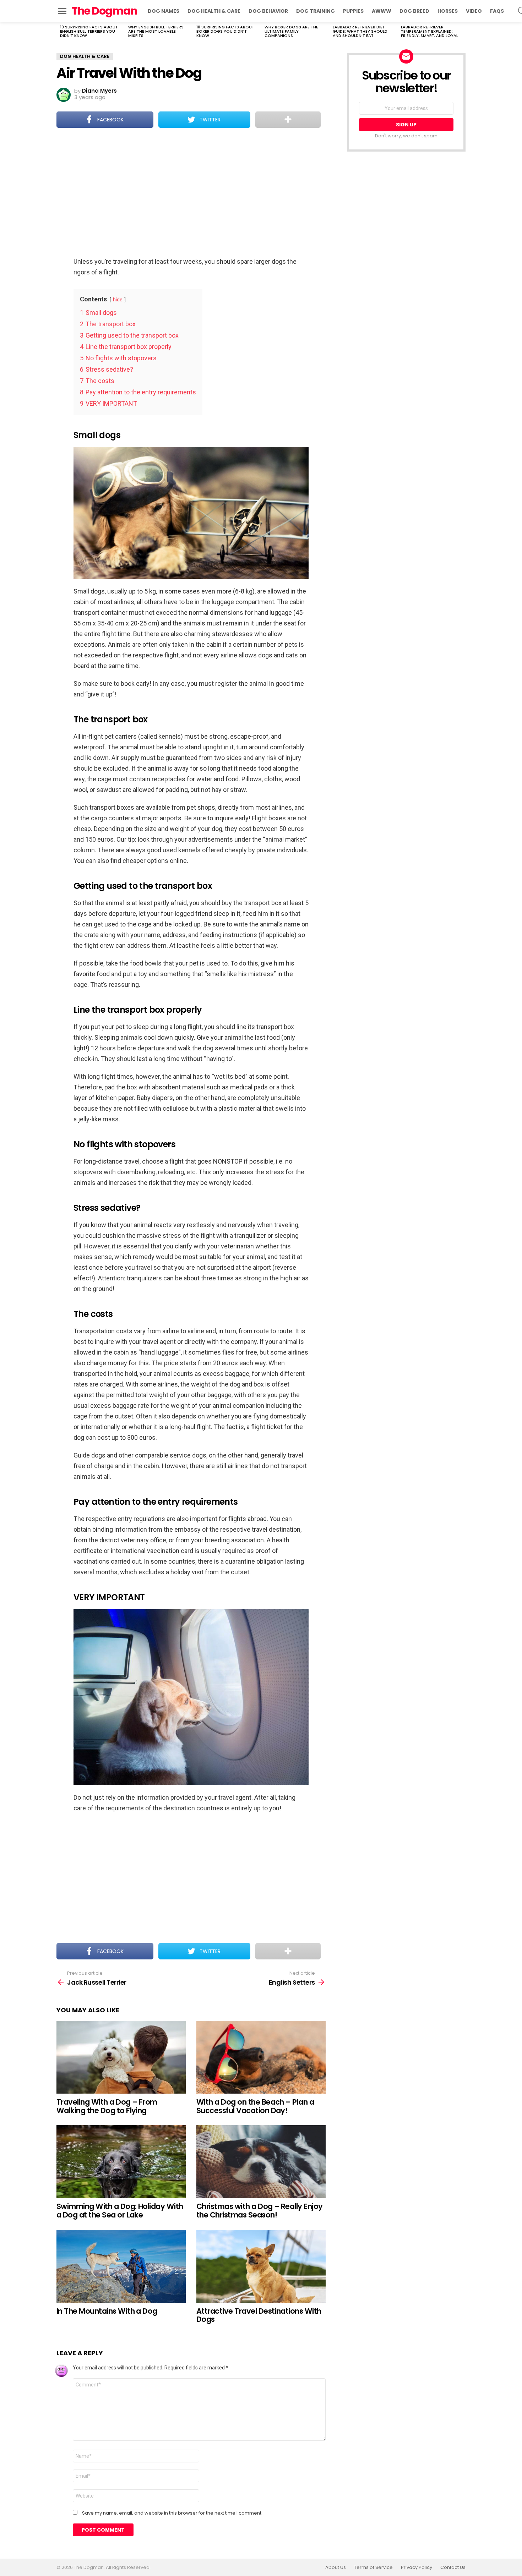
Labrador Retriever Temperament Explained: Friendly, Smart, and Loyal (429, 31)
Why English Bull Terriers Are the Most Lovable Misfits (156, 31)
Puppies (353, 11)
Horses (448, 11)
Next (462, 32)
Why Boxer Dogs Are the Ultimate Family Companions (291, 31)
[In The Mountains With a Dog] (121, 2266)
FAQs (497, 11)
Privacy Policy (417, 2567)
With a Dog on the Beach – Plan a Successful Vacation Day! (255, 2106)
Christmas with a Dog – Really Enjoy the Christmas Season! (260, 2211)
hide (118, 300)
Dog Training (316, 11)
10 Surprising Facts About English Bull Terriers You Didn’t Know (89, 31)
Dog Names (164, 11)
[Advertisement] (191, 193)
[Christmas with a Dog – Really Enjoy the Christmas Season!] (261, 2162)
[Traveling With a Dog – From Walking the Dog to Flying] (121, 2057)
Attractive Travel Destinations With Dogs (259, 2315)
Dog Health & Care (214, 11)
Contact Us (453, 2567)
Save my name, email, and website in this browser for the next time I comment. (172, 2513)
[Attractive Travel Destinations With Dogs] (261, 2266)
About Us (336, 2567)
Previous (60, 32)
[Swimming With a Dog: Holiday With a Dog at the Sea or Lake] (121, 2162)
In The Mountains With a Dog (107, 2311)
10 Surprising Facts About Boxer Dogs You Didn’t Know (225, 31)
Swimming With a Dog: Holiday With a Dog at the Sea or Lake (120, 2211)
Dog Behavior (268, 11)
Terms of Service (373, 2567)
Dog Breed (414, 11)
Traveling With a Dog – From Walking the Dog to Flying (107, 2106)
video (474, 11)
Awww (382, 11)
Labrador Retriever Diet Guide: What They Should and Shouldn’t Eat (360, 31)
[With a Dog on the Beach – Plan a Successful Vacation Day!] (261, 2057)
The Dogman (104, 11)
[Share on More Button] (288, 120)
